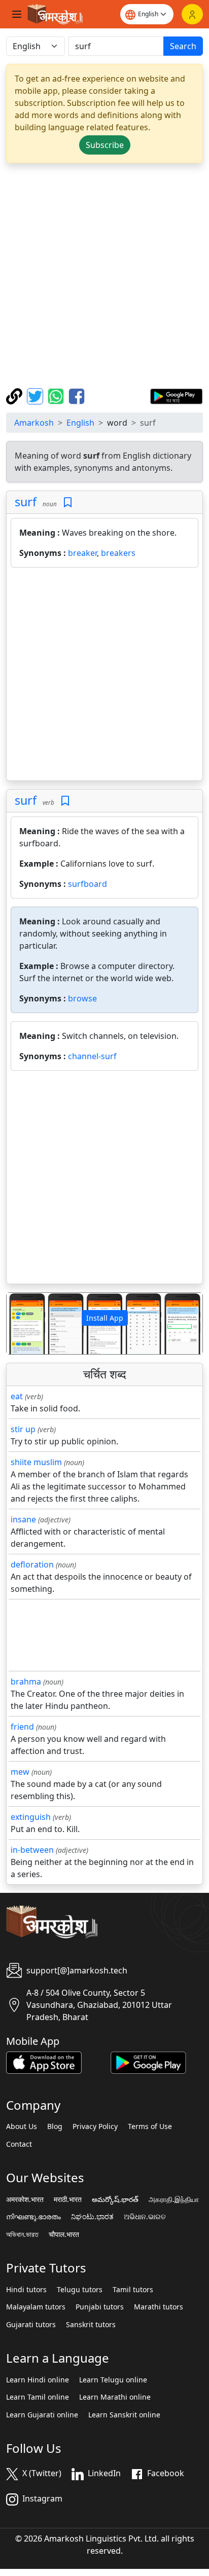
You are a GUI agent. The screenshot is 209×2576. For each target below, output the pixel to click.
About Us (22, 2126)
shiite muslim (36, 1462)
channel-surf (92, 1056)
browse (82, 998)
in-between (32, 1850)
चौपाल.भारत (64, 2234)
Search (183, 46)
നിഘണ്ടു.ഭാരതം (33, 2217)
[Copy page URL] (15, 395)
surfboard (88, 884)
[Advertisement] (104, 276)
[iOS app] (44, 2062)
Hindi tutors (26, 2290)
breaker (82, 553)
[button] (21, 1323)
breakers (118, 553)
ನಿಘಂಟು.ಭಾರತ (92, 2217)
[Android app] (148, 2062)
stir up (23, 1429)
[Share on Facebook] (77, 395)
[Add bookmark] (68, 502)
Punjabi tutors (100, 2307)
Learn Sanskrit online (124, 2415)
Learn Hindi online (38, 2380)
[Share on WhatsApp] (57, 395)
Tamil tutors (133, 2290)
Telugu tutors (80, 2290)
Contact (19, 2144)
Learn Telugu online (113, 2380)
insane (23, 1519)
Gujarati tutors (31, 2325)
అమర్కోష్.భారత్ (115, 2199)
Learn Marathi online (115, 2397)
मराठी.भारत (68, 2199)
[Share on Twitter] (36, 395)
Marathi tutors (159, 2307)
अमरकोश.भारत (25, 2199)
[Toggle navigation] (17, 14)
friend (22, 1727)
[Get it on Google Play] (176, 395)
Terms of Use (150, 2126)
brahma (26, 1682)
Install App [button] (105, 1318)
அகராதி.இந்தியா (174, 2199)
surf (26, 502)
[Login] (192, 14)
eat (17, 1396)
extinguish (31, 1817)
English (80, 423)
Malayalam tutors (36, 2307)
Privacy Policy (95, 2126)
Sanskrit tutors (91, 2325)
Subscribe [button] (105, 145)
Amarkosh (34, 423)
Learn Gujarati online (42, 2415)
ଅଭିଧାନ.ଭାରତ (145, 2217)
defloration (32, 1564)
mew (20, 1772)
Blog (55, 2126)
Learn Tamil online (38, 2397)
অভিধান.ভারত (22, 2234)
